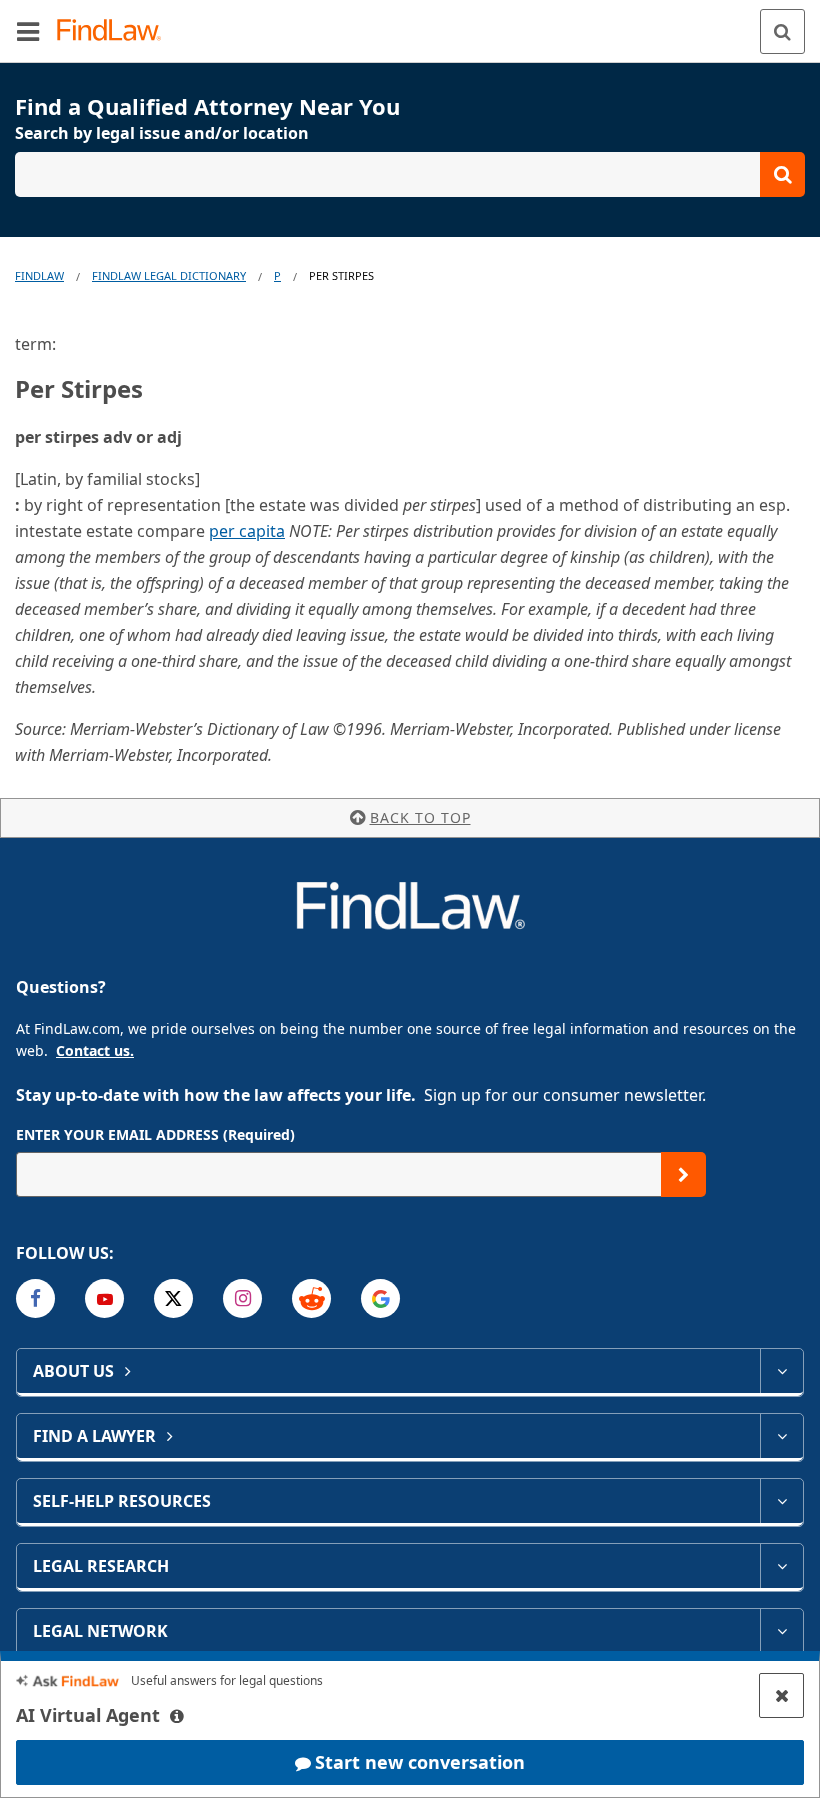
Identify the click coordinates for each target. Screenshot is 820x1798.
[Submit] (683, 1174)
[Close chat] (781, 1695)
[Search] (782, 31)
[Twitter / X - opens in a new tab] (173, 1298)
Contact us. (95, 1050)
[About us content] (781, 1371)
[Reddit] (311, 1298)
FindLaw (39, 275)
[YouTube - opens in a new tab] (104, 1298)
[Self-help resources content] (781, 1501)
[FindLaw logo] (115, 31)
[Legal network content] (781, 1631)
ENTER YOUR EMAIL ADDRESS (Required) (155, 1134)
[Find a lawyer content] (781, 1436)
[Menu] (28, 31)
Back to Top (420, 817)
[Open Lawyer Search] (410, 174)
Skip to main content (410, 23)
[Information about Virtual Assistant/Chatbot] (177, 1716)
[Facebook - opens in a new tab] (35, 1298)
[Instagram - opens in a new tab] (242, 1298)
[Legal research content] (781, 1566)
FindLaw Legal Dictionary (169, 275)
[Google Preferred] (380, 1298)
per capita (247, 531)
